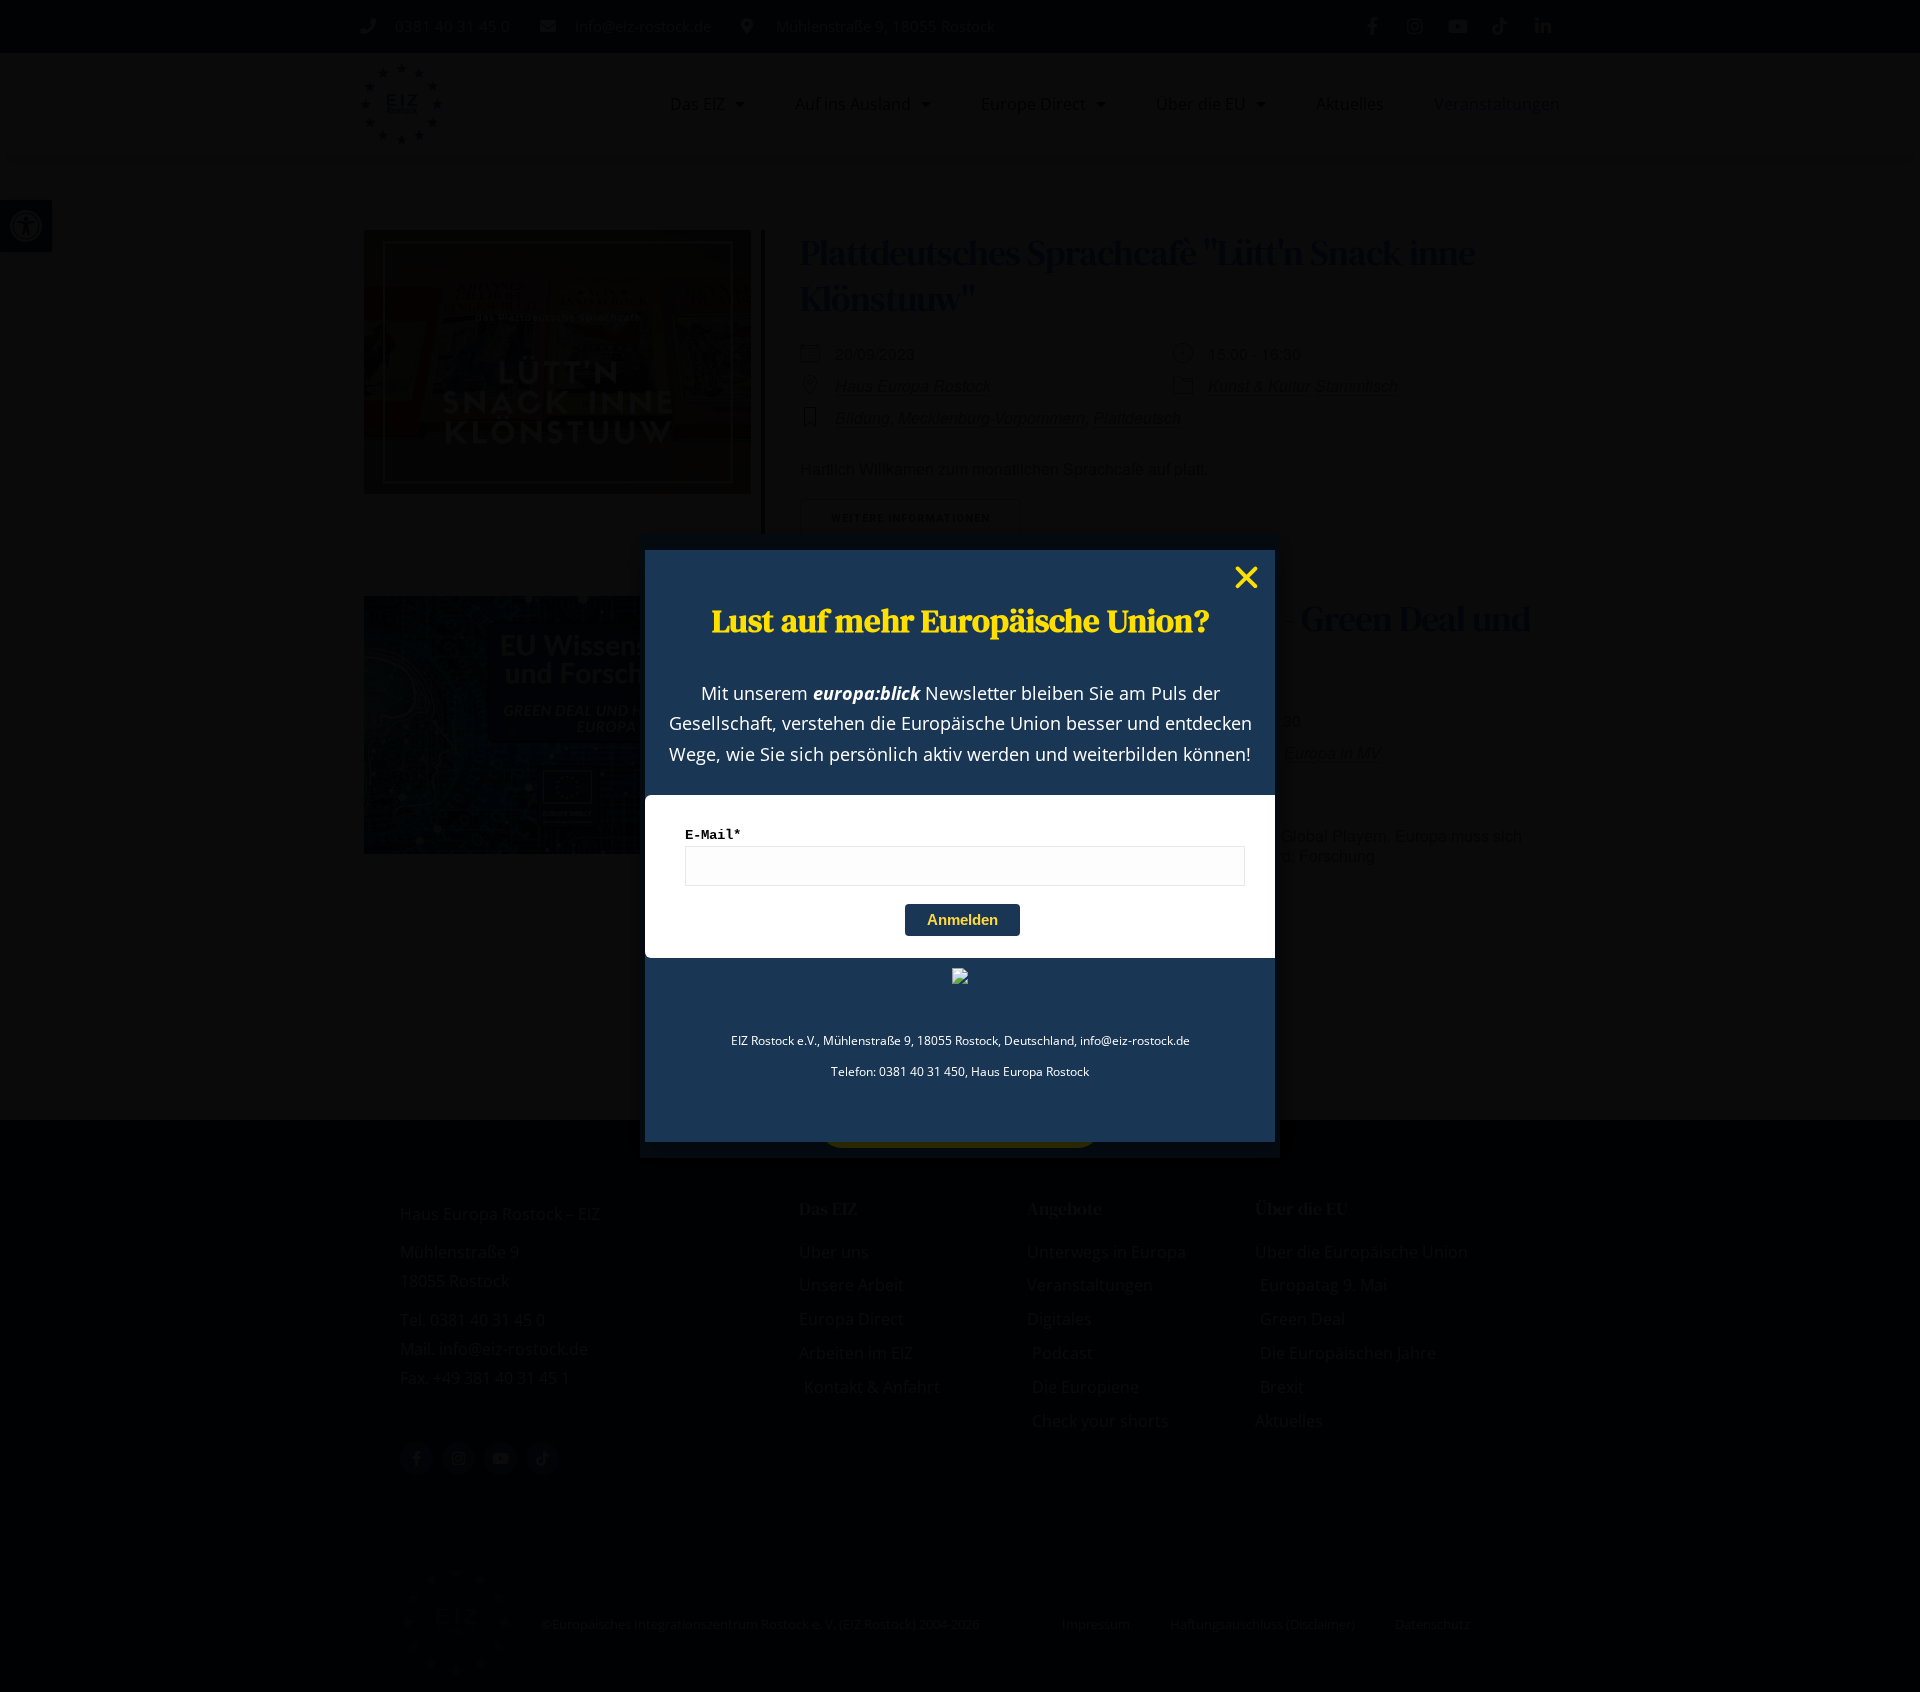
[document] (960, 846)
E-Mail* (713, 835)
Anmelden (962, 919)
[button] (1246, 577)
